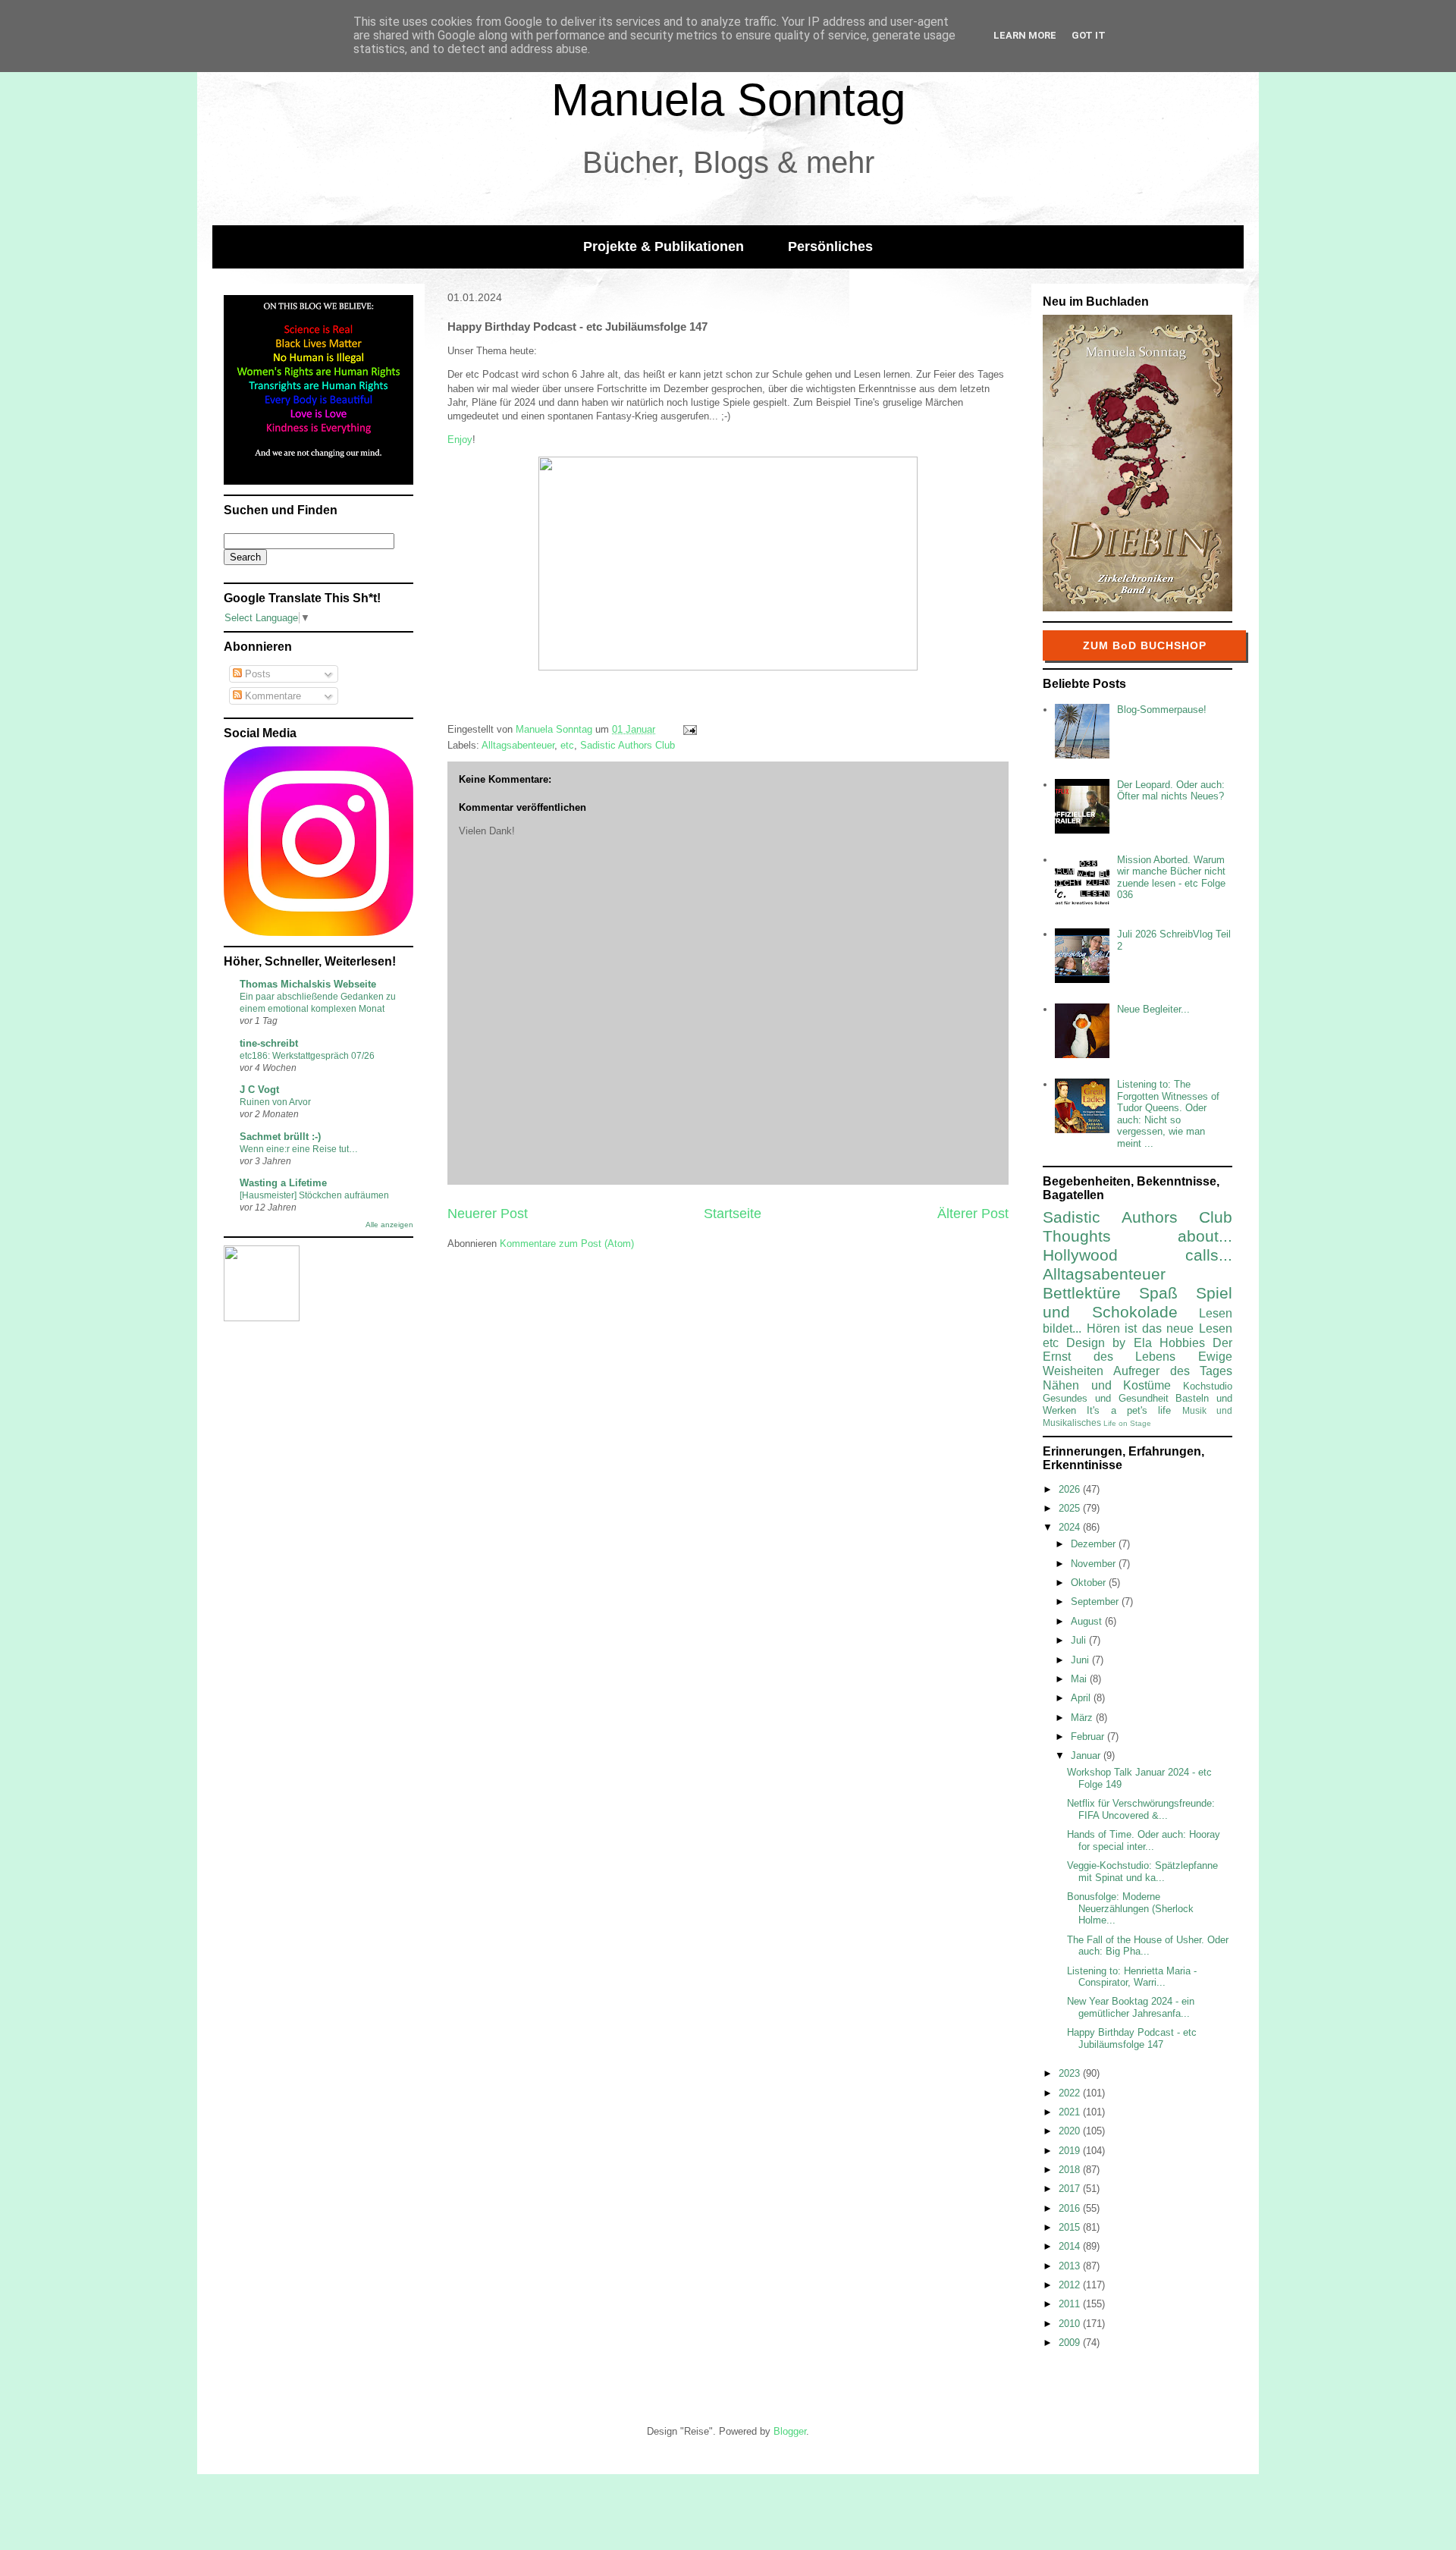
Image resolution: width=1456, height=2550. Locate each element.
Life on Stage (1127, 1423)
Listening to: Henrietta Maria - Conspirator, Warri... (1132, 1977)
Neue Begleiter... (1153, 1009)
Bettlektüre (1082, 1293)
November (1095, 1564)
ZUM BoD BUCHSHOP (1145, 645)
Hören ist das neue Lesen (1159, 1328)
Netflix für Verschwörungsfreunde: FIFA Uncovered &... (1141, 1809)
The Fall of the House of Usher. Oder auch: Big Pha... (1148, 1946)
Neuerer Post (488, 1214)
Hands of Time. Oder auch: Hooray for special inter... (1144, 1840)
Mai (1080, 1679)
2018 (1071, 2170)
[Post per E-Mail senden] (689, 729)
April (1082, 1698)
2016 (1071, 2208)
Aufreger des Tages (1173, 1371)
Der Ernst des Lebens (1137, 1350)
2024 (1071, 1527)
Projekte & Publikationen (664, 247)
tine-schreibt (269, 1043)
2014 (1071, 2246)
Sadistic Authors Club (628, 745)
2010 (1071, 2324)
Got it (1089, 35)
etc (567, 745)
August (1088, 1621)
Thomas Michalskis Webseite (308, 984)
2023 (1071, 2073)
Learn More (1025, 35)
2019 (1071, 2151)
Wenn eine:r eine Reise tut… (299, 1149)
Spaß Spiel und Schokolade (1137, 1302)
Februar (1089, 1737)
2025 (1071, 1508)
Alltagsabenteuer (518, 745)
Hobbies (1182, 1343)
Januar (1087, 1755)
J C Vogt (259, 1090)
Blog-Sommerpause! (1162, 710)
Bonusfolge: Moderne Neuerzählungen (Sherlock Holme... (1130, 1908)
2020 (1071, 2131)
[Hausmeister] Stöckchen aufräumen (314, 1195)
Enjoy (460, 440)
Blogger (790, 2431)
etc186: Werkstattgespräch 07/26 (307, 1056)
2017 (1071, 2189)
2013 (1071, 2266)
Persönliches (830, 247)
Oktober (1090, 1583)
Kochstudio (1208, 1386)
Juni (1081, 1660)
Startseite (733, 1214)
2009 (1071, 2343)
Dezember (1095, 1544)
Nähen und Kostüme (1107, 1385)
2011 (1071, 2304)
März (1083, 1718)
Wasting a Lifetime (283, 1183)
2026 (1071, 1489)
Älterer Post (973, 1214)
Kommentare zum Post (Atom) (567, 1244)
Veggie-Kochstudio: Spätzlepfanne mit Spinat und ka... (1142, 1872)
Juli (1080, 1640)
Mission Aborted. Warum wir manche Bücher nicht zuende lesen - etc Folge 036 (1171, 878)
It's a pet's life (1129, 1410)
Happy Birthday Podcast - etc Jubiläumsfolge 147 (1132, 2038)
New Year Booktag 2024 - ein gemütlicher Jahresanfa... (1131, 2007)
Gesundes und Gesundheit (1106, 1398)
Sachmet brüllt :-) (280, 1137)
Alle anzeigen (389, 1225)
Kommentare (271, 696)
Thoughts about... (1137, 1236)
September (1096, 1602)
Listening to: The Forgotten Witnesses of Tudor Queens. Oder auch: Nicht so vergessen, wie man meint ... (1168, 1114)
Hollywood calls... (1137, 1255)
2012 (1071, 2285)
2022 (1071, 2093)
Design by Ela (1109, 1343)
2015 (1071, 2227)
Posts (256, 674)
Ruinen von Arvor (275, 1102)
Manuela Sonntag (728, 100)
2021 (1071, 2112)
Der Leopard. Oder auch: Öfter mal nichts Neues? (1171, 791)
